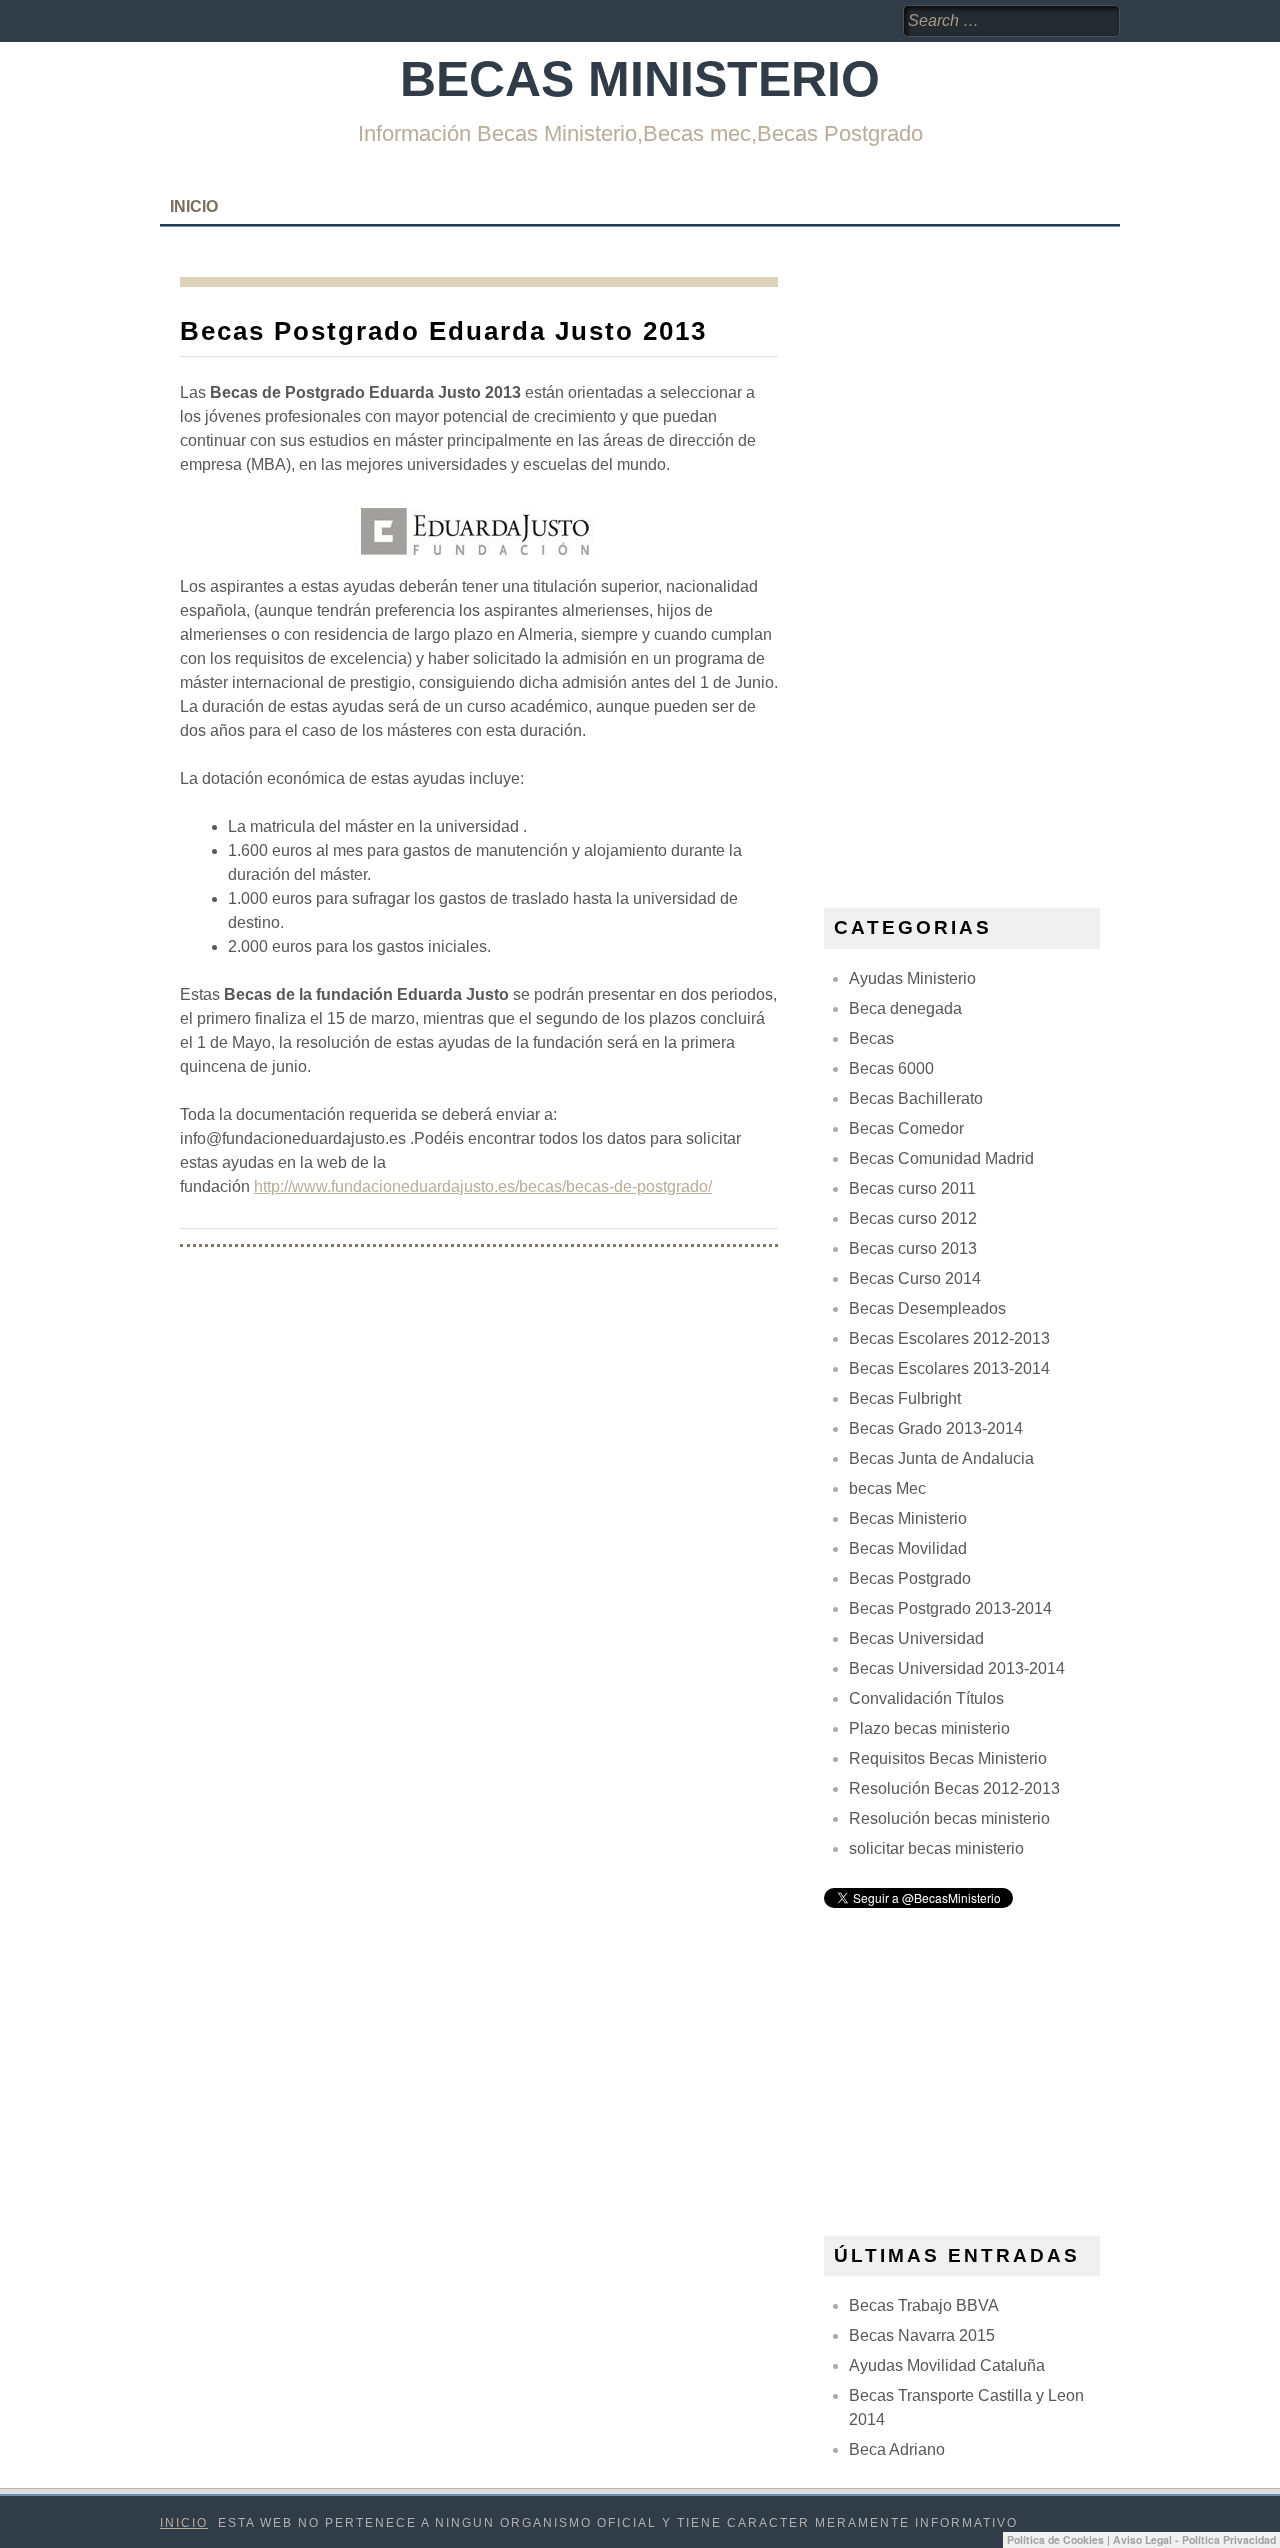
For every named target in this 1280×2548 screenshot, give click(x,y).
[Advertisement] (974, 577)
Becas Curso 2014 (915, 1278)
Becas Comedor (906, 1128)
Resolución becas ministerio (949, 1818)
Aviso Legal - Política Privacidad (1194, 2539)
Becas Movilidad (908, 1548)
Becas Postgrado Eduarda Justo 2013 (443, 331)
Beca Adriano (897, 2449)
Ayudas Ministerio (912, 978)
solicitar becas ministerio (936, 1848)
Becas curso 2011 (912, 1188)
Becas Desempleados (927, 1308)
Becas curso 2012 (913, 1218)
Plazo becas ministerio (929, 1728)
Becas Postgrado (910, 1578)
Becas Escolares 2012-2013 (949, 1338)
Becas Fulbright (905, 1398)
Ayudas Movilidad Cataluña (947, 2365)
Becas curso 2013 (913, 1248)
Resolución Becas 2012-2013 (954, 1788)
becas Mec (887, 1488)
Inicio (194, 206)
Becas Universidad (916, 1638)
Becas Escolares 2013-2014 (949, 1368)
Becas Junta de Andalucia (941, 1458)
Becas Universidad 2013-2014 (957, 1668)
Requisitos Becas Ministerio (948, 1758)
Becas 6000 (891, 1068)
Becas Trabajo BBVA (924, 2305)
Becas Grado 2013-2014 (936, 1428)
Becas (871, 1038)
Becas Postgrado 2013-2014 (950, 1608)
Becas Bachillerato (916, 1098)
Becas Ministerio (640, 79)
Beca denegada (905, 1008)
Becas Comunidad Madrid (941, 1158)
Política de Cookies (1055, 2539)
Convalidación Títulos (926, 1698)
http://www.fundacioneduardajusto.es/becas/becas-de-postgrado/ (483, 1186)
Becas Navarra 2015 (922, 2335)
